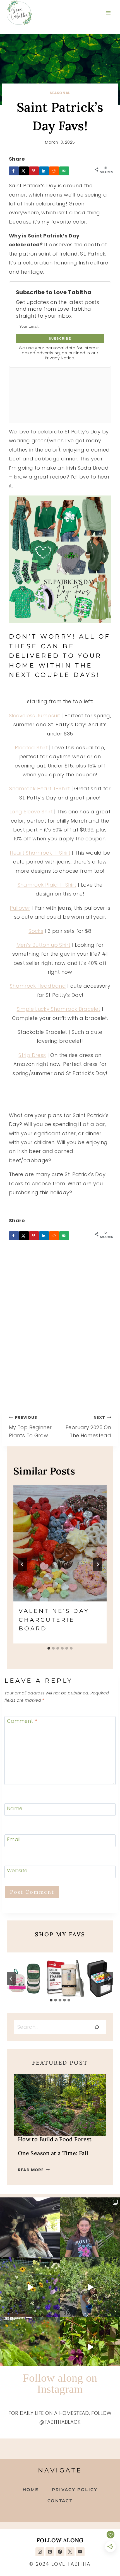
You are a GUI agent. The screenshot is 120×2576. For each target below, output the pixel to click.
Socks (36, 931)
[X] (70, 2552)
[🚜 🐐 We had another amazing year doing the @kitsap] (90, 2227)
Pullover (20, 908)
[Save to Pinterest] (34, 171)
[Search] (97, 2027)
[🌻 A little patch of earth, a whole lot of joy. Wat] (30, 2287)
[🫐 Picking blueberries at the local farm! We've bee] (90, 2287)
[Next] (98, 1564)
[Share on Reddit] (54, 171)
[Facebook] (60, 2552)
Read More (34, 2170)
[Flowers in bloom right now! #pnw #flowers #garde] (90, 2347)
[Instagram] (40, 2552)
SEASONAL (60, 93)
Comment (22, 1721)
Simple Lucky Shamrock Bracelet (59, 1009)
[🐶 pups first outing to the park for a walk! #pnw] (30, 2227)
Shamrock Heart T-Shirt (39, 788)
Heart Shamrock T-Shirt (40, 853)
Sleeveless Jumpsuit (34, 716)
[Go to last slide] (22, 1564)
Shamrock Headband (38, 986)
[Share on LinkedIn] (44, 171)
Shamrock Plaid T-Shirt (47, 885)
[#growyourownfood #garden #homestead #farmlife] (30, 2347)
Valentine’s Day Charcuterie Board (54, 1620)
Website (17, 1871)
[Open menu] (108, 13)
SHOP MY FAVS (60, 1934)
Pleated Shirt (31, 748)
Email (14, 1840)
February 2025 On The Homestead (88, 1427)
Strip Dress (32, 1055)
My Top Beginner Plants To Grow (30, 1427)
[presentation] (60, 1544)
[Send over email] (64, 171)
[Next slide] (109, 1979)
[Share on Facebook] (14, 171)
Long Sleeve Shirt (31, 812)
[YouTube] (80, 2552)
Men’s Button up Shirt (44, 945)
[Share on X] (24, 171)
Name (15, 1808)
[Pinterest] (50, 2552)
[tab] (49, 1648)
